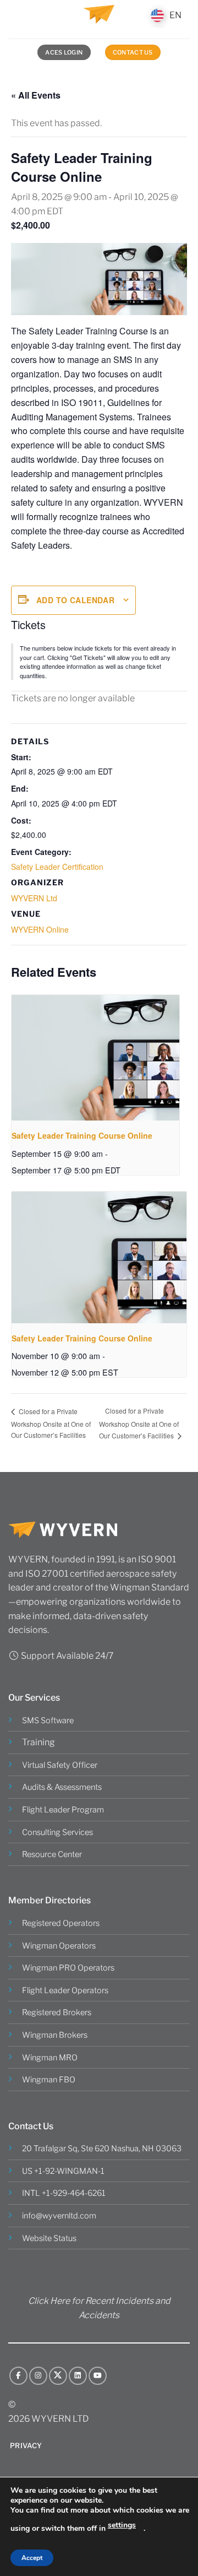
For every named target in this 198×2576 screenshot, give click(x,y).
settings (122, 2525)
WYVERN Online (40, 929)
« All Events (36, 95)
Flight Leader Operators (65, 1990)
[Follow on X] (58, 2376)
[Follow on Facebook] (18, 2376)
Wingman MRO (50, 2058)
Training (38, 1742)
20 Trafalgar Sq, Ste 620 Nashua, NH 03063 (102, 2149)
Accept (32, 2558)
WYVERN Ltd (34, 898)
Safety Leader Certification (57, 867)
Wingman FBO (49, 2080)
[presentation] (95, 1058)
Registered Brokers (57, 2012)
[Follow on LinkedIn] (78, 2376)
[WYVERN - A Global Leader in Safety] (99, 19)
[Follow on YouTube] (98, 2376)
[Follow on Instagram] (38, 2376)
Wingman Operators (59, 1946)
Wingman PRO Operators (68, 1968)
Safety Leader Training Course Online (82, 1135)
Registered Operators (61, 1923)
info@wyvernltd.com (59, 2216)
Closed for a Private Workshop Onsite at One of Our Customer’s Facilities (51, 1423)
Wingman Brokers (55, 2035)
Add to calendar (75, 600)
